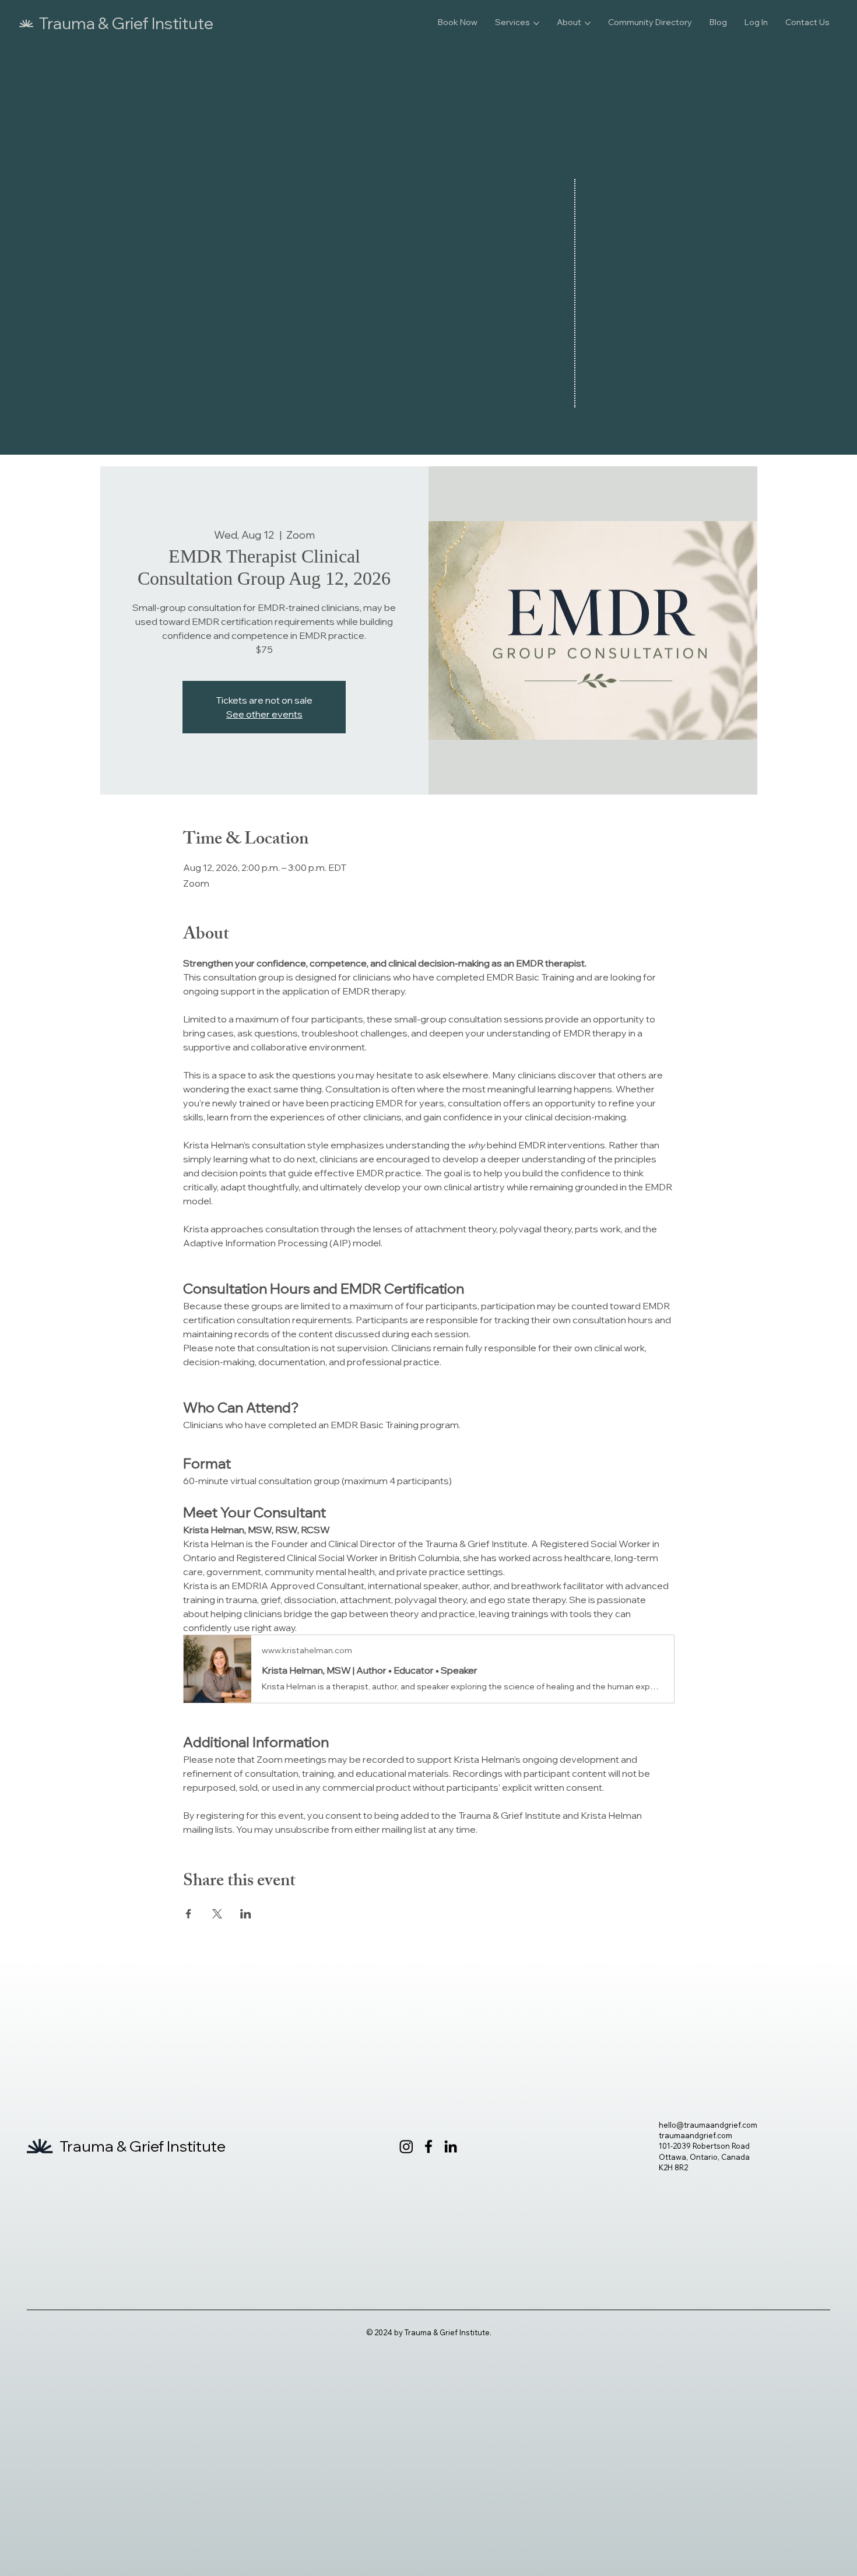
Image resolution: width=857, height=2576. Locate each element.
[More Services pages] (536, 23)
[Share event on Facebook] (189, 1914)
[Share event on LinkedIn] (246, 1914)
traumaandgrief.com (696, 2135)
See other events (264, 714)
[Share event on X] (217, 1914)
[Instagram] (406, 2146)
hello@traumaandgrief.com (708, 2125)
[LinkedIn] (451, 2146)
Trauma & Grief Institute (126, 23)
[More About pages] (588, 23)
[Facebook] (428, 2146)
